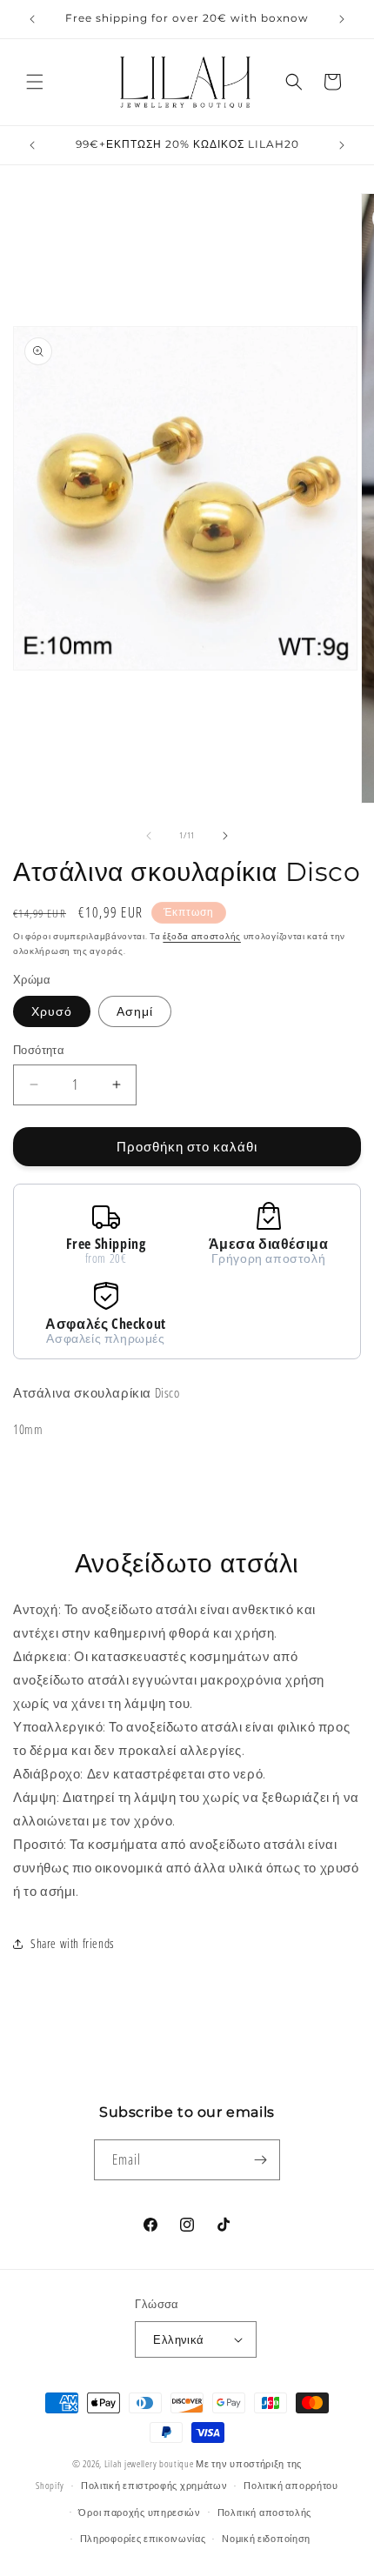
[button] (35, 82)
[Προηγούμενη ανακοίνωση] (32, 19)
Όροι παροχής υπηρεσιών (139, 2512)
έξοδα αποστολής (202, 936)
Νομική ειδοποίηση (266, 2538)
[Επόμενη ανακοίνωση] (342, 19)
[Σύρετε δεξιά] (225, 836)
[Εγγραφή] (260, 2160)
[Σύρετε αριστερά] (149, 836)
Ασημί (135, 1011)
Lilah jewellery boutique (150, 2463)
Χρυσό (52, 1011)
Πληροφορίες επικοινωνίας (143, 2538)
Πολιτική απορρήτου (291, 2485)
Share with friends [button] (73, 1943)
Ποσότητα (39, 1050)
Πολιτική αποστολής (265, 2512)
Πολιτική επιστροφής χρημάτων (154, 2485)
